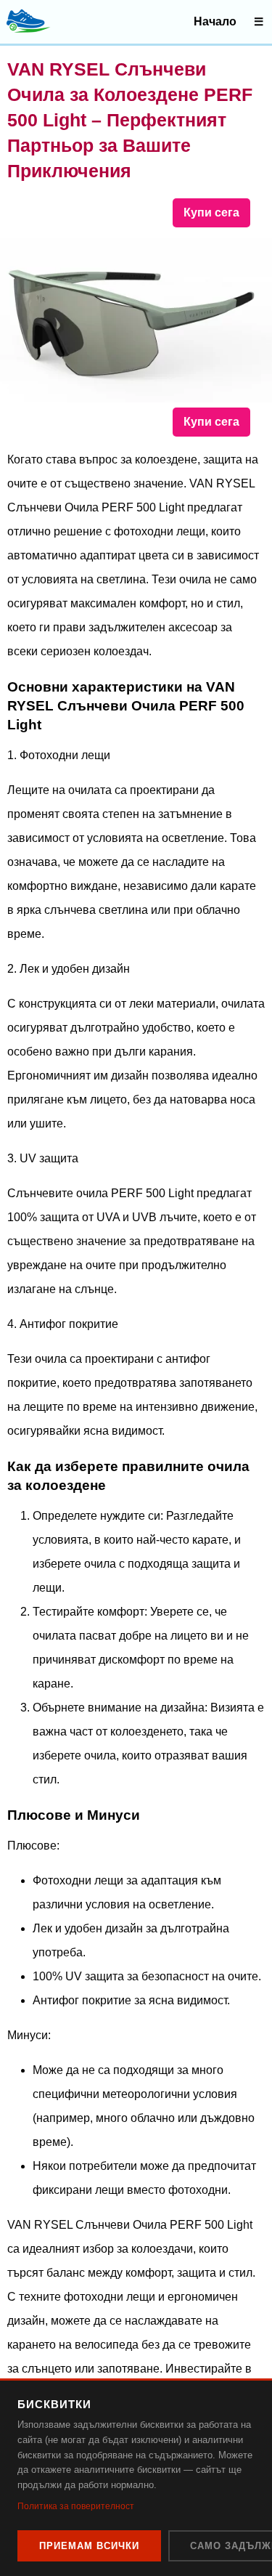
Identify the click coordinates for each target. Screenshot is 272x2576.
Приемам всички (89, 2546)
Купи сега (211, 212)
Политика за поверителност (76, 2506)
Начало (215, 21)
